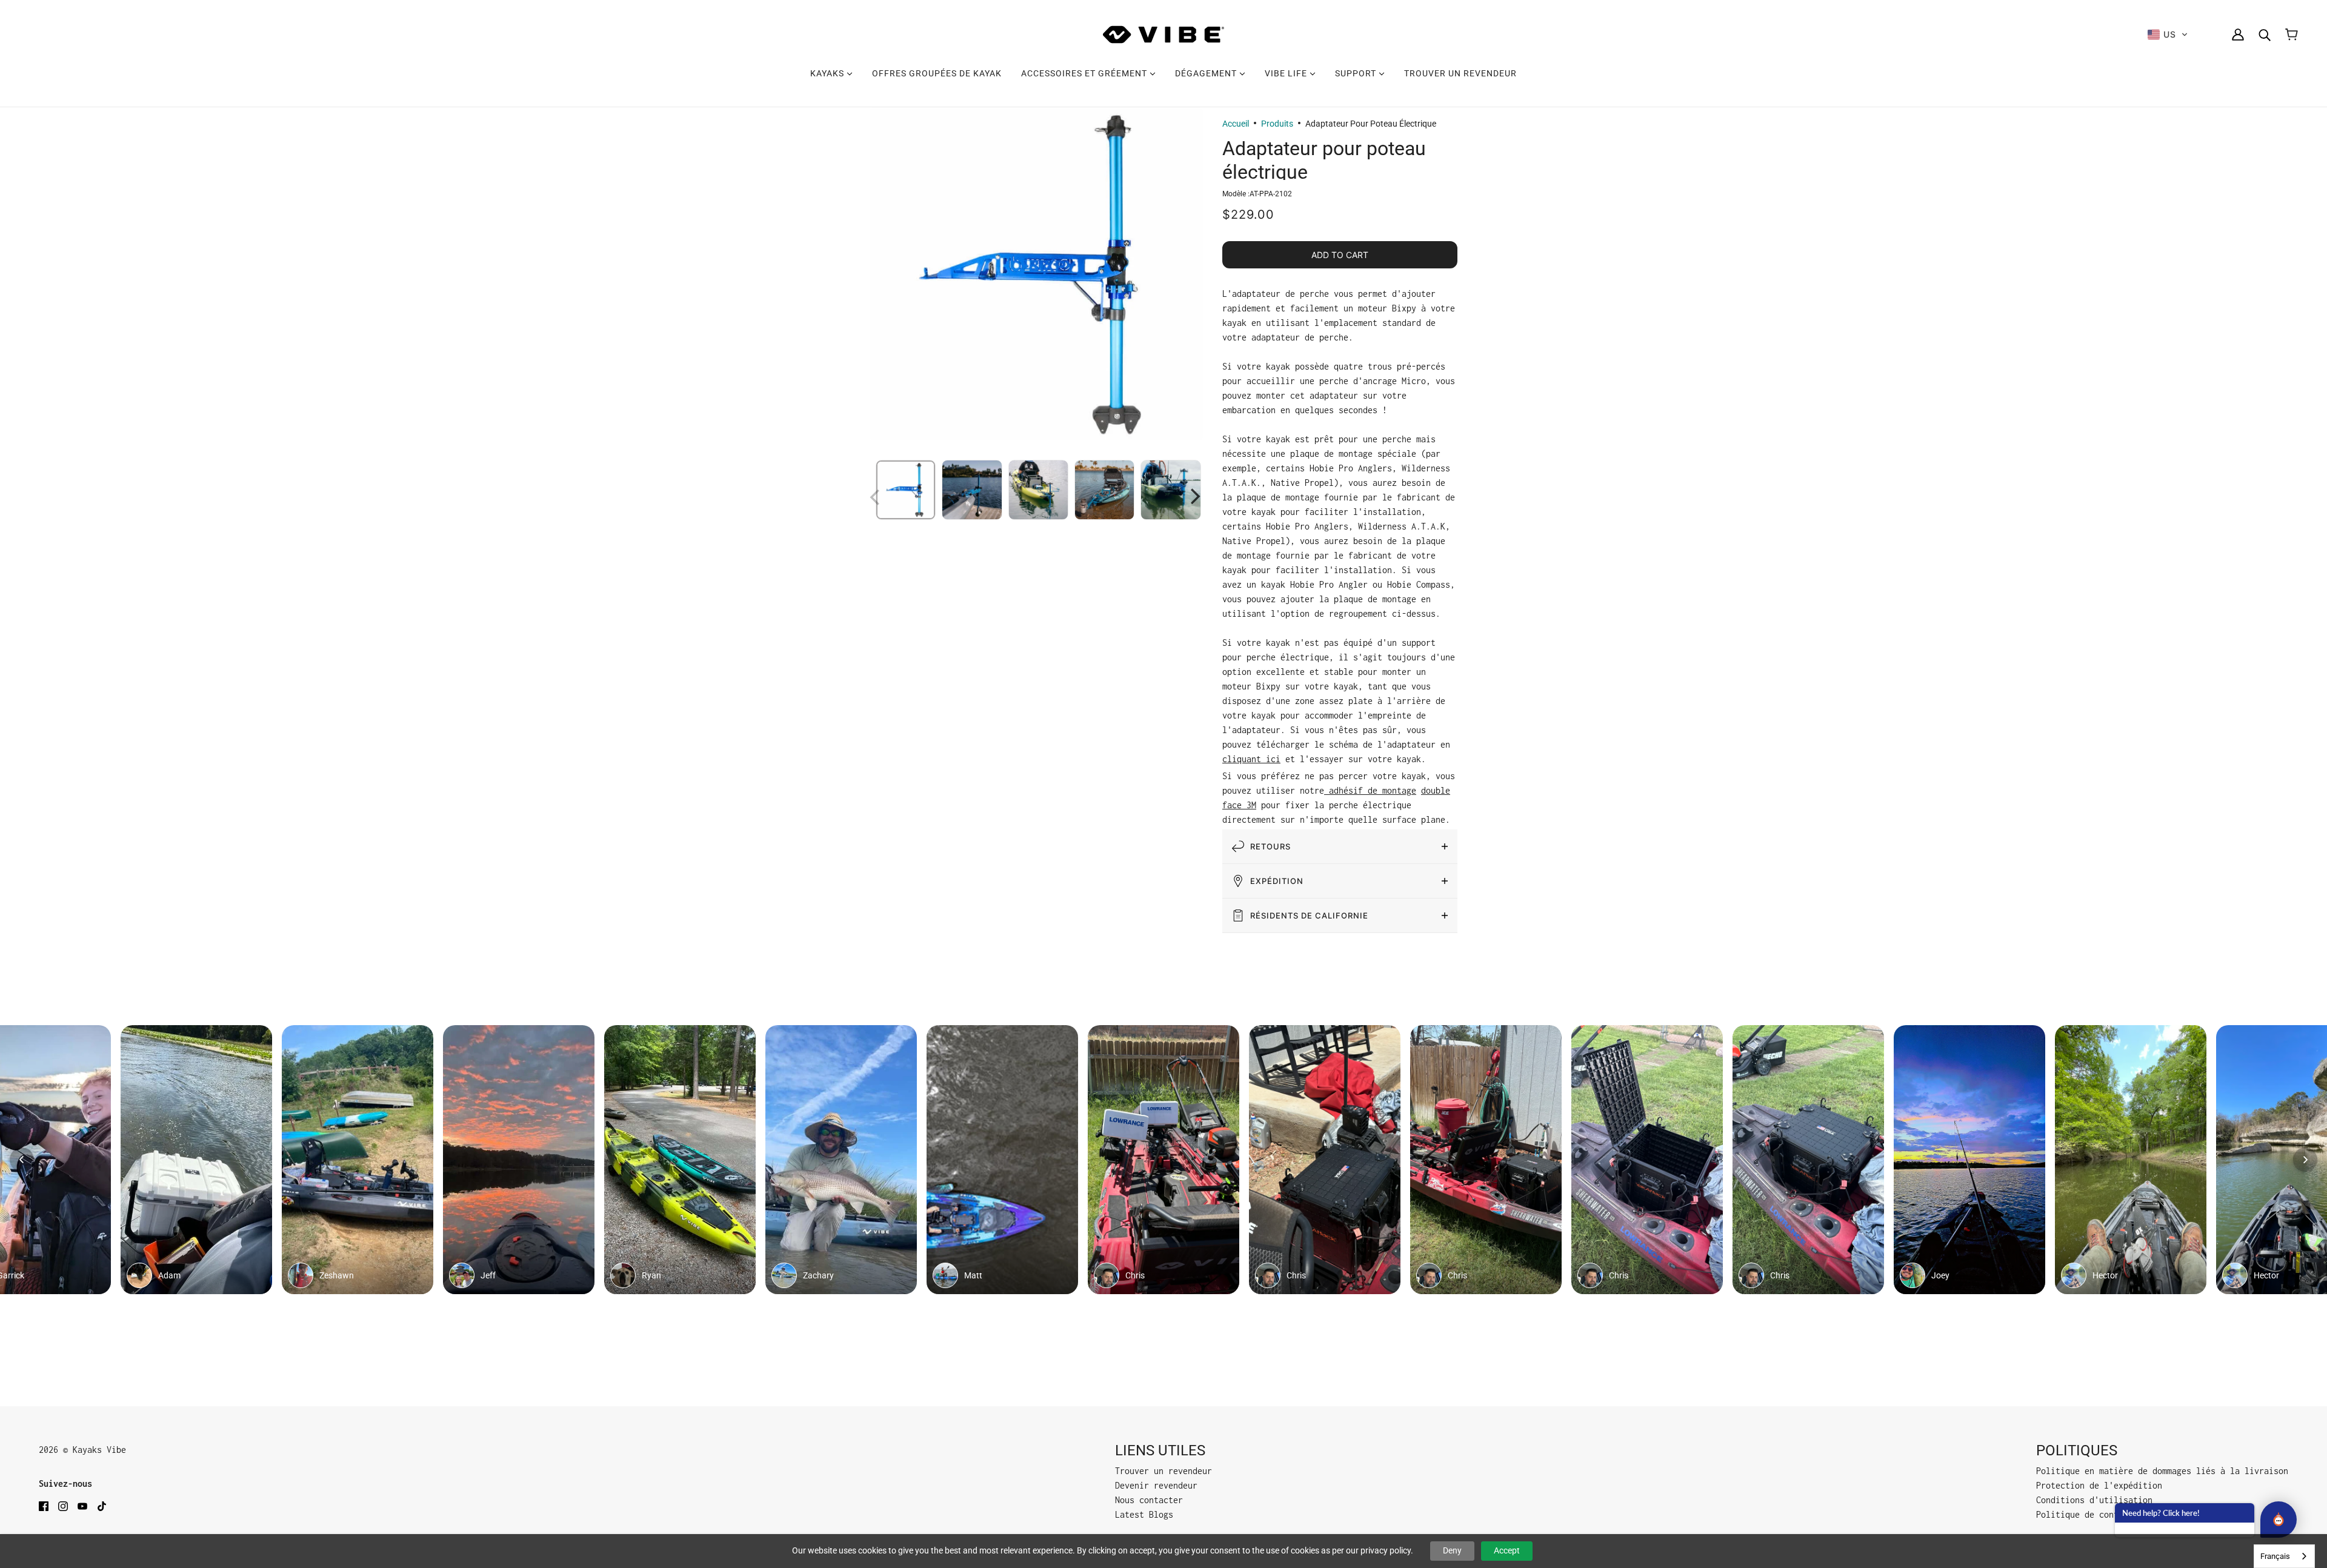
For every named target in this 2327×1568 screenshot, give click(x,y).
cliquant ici (1251, 759)
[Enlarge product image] (1036, 274)
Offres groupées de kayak (937, 73)
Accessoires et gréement (1085, 73)
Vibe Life (1287, 73)
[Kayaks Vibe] (1163, 35)
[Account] (2238, 35)
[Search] (2265, 35)
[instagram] (63, 1506)
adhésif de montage (1370, 790)
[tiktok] (102, 1506)
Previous (876, 494)
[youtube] (82, 1506)
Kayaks (828, 73)
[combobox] (2284, 1556)
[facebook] (44, 1506)
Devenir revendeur (1156, 1485)
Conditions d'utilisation (2094, 1500)
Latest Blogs (1144, 1514)
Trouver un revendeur (1460, 73)
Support (1357, 73)
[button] (2168, 35)
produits (1277, 124)
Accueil (1236, 124)
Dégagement (1207, 73)
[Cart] (2292, 35)
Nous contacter (1149, 1500)
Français (2275, 1556)
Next (1197, 494)
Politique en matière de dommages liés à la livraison (2162, 1471)
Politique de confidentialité (2104, 1514)
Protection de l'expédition (2099, 1485)
